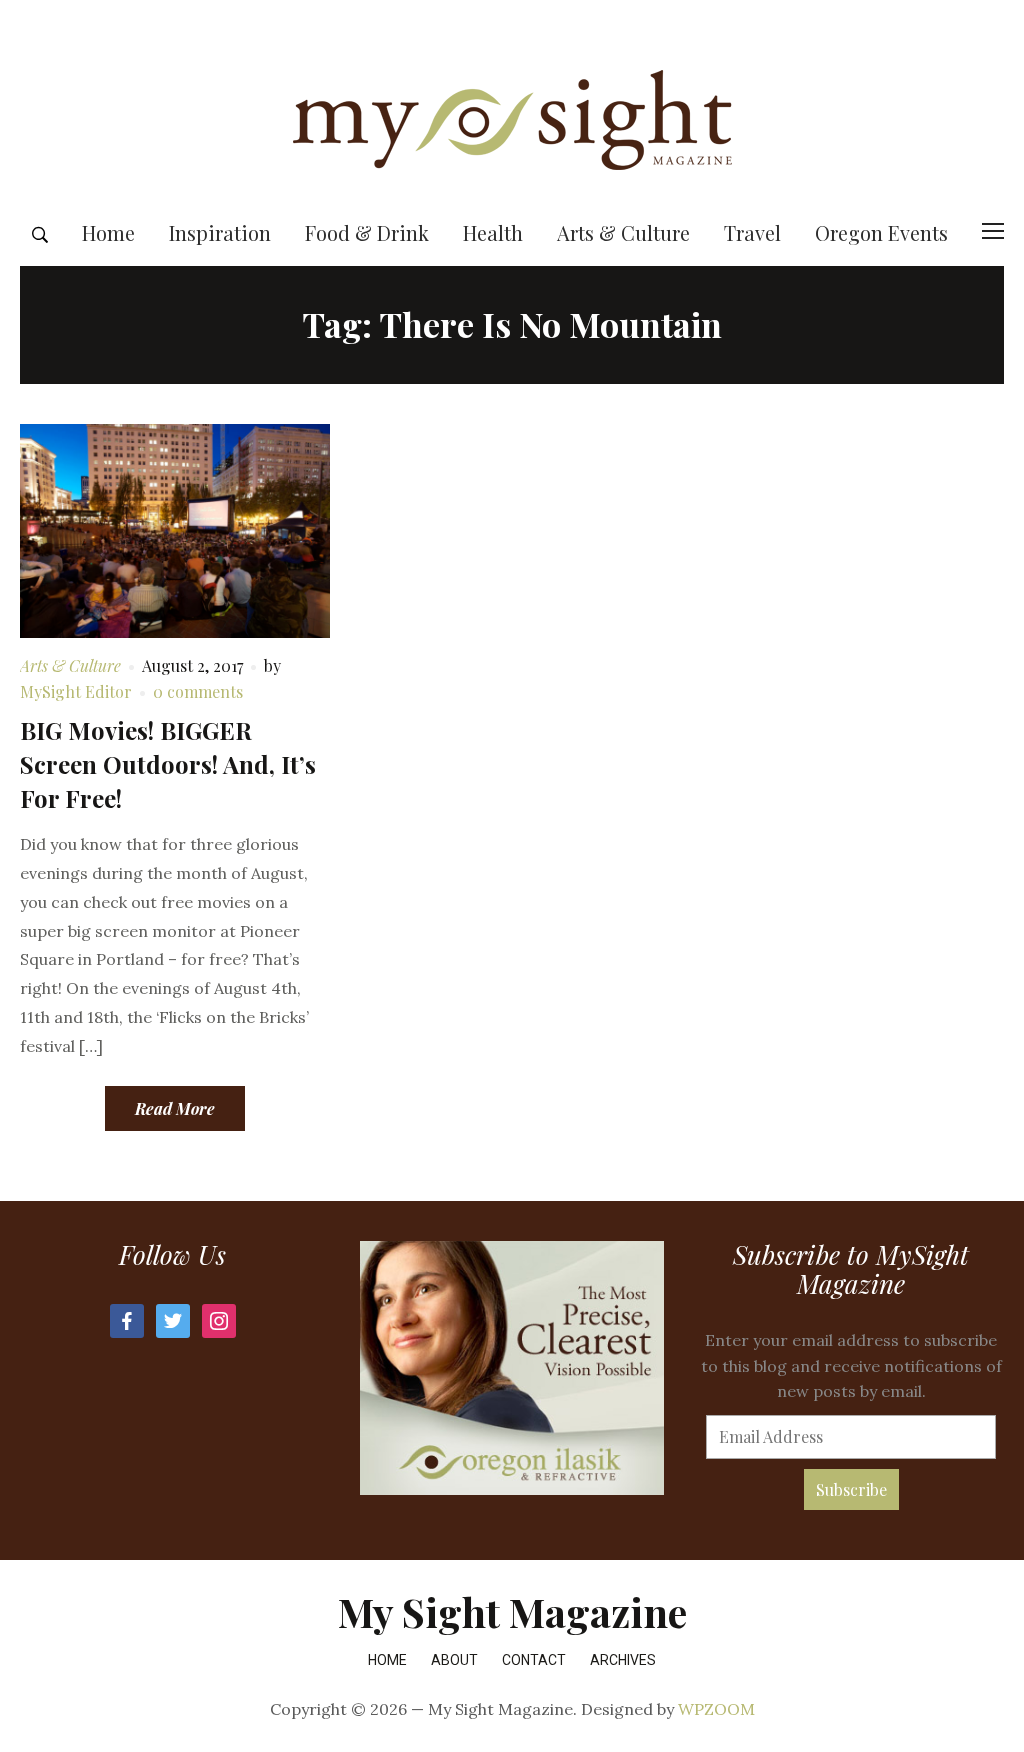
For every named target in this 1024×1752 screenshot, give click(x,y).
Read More (175, 1108)
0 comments (198, 691)
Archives (623, 1660)
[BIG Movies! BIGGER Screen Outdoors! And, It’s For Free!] (175, 528)
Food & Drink (367, 232)
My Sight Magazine (512, 1611)
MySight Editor (76, 691)
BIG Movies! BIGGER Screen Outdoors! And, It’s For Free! (168, 763)
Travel (752, 232)
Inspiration (220, 232)
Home (108, 232)
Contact (534, 1660)
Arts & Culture (623, 232)
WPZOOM (716, 1709)
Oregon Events (881, 232)
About (454, 1660)
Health (493, 232)
